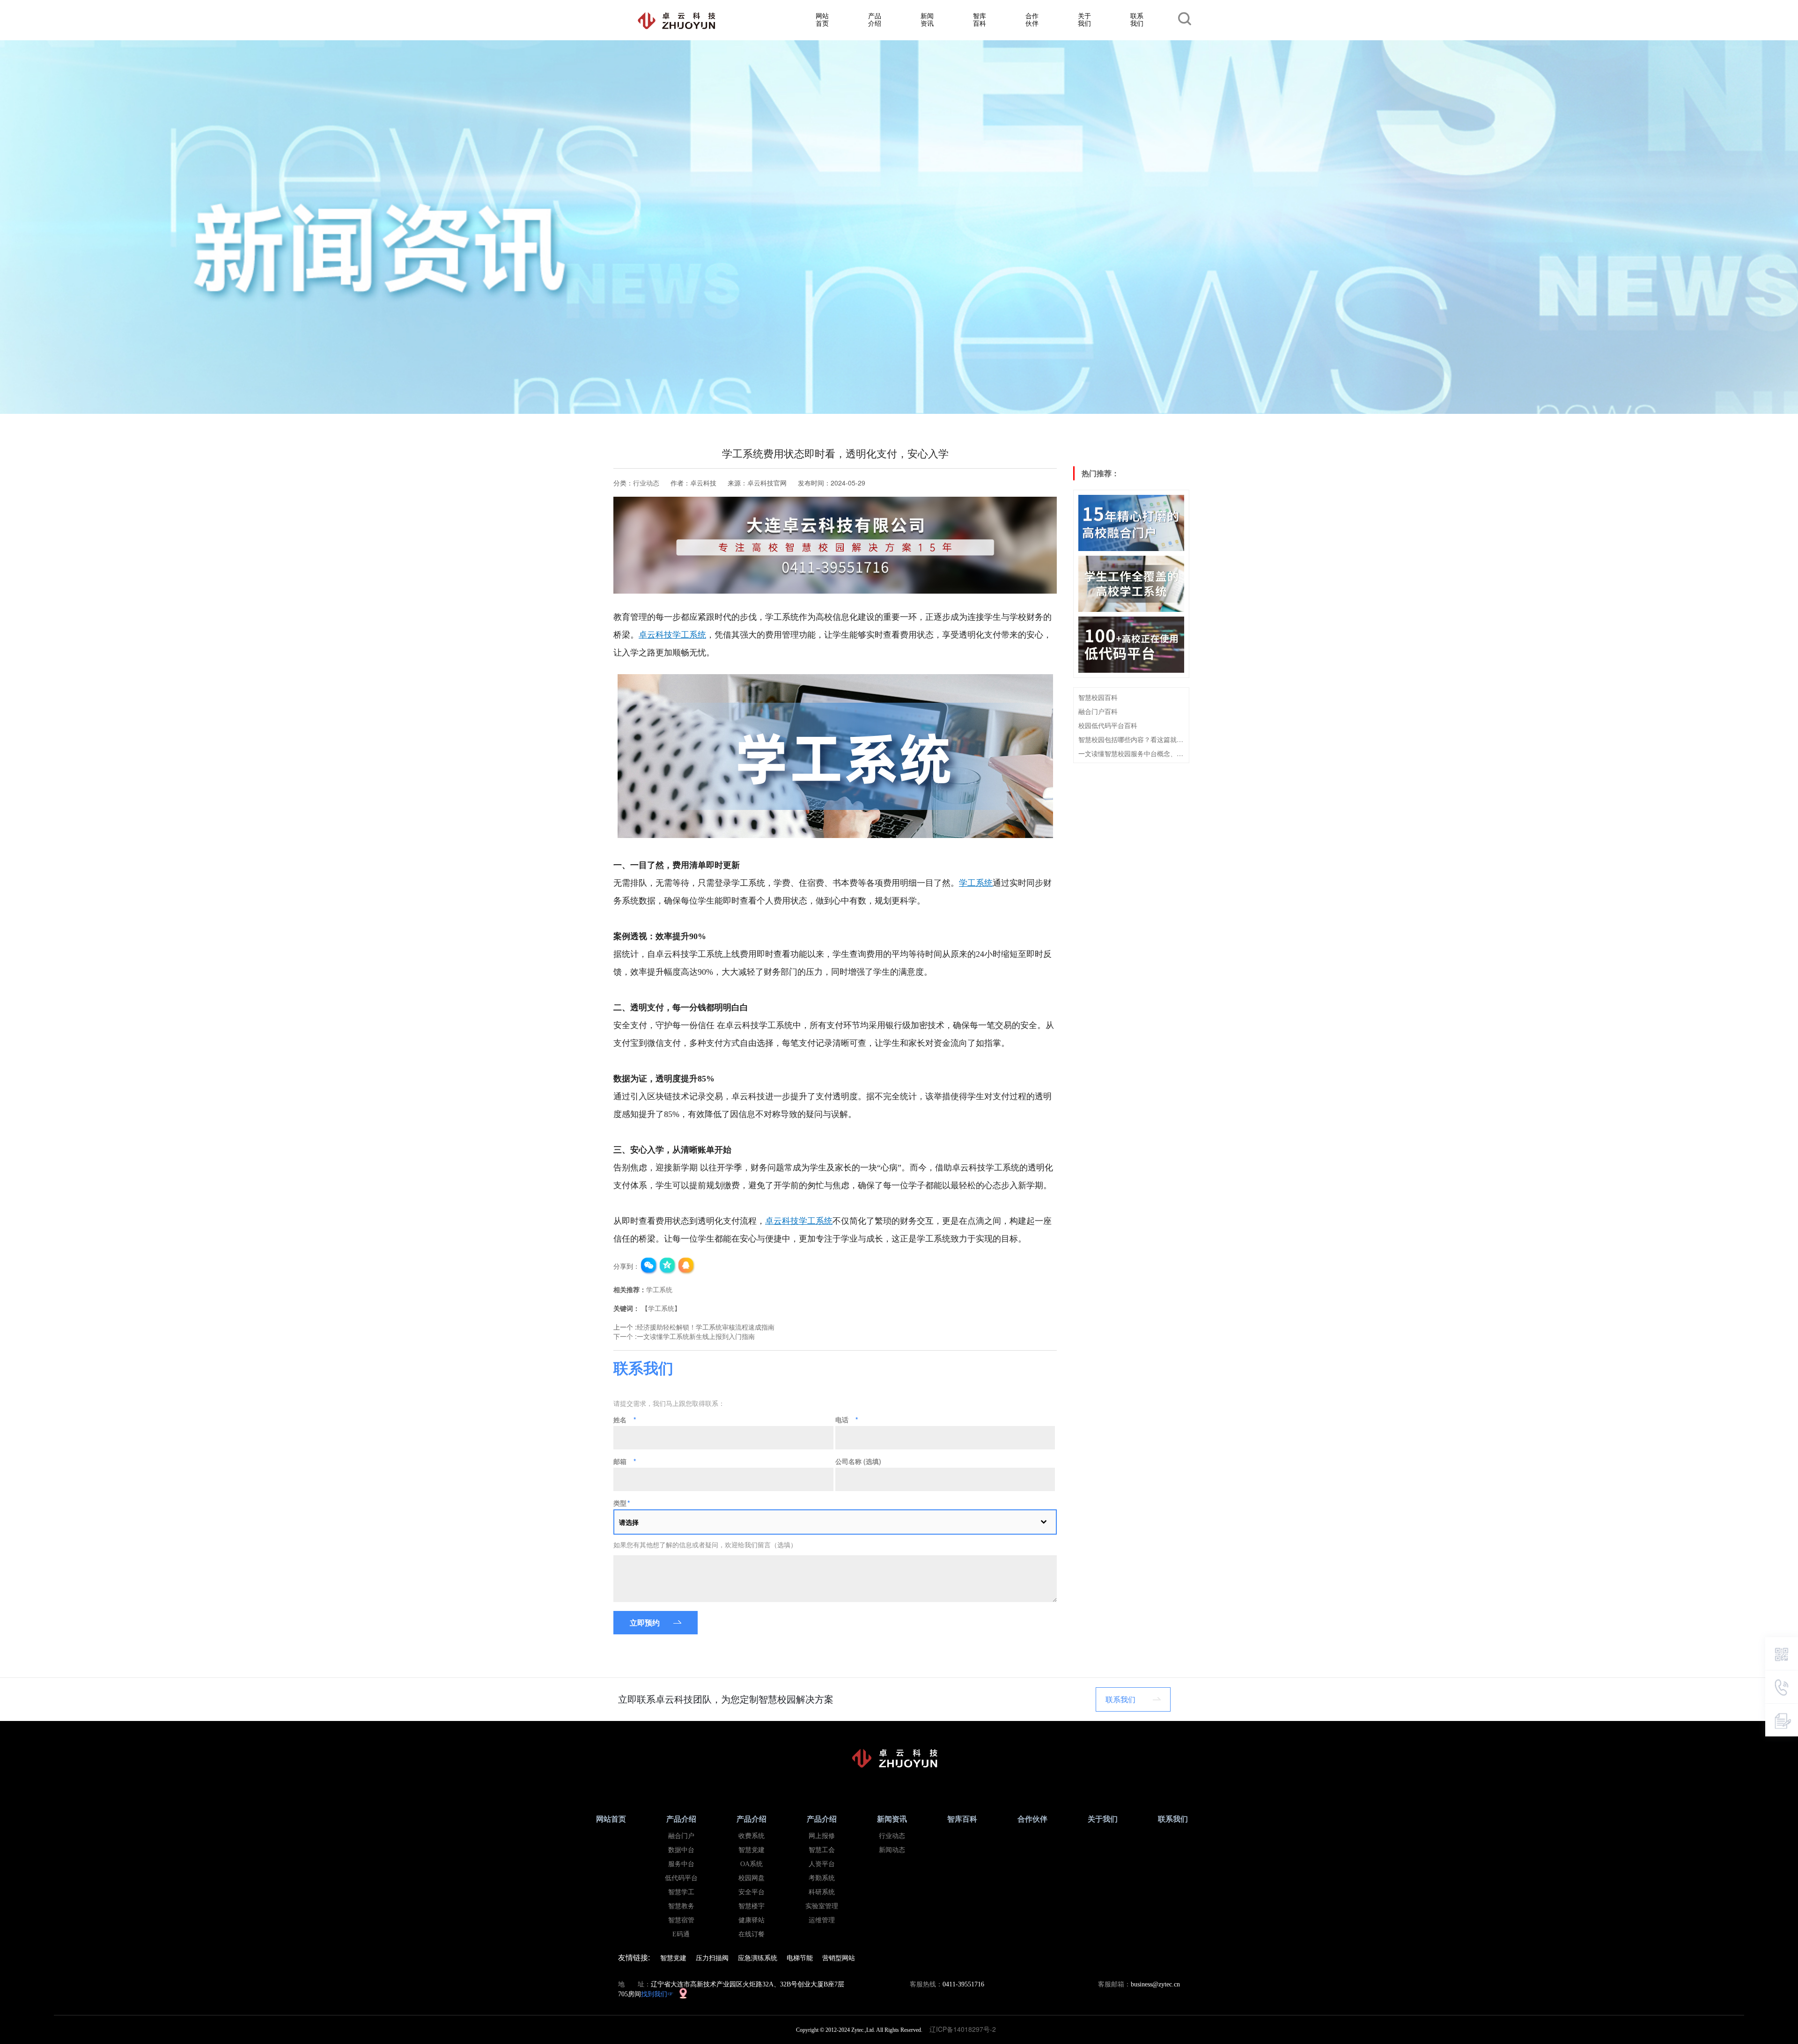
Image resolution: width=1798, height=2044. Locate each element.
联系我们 (1137, 19)
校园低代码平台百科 (1108, 725)
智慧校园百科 (1098, 697)
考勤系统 (822, 1878)
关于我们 (1084, 19)
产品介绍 (875, 19)
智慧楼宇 (752, 1906)
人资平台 (822, 1864)
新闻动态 (892, 1850)
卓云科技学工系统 (672, 635)
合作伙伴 (1032, 19)
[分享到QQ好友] (686, 1266)
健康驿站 (752, 1920)
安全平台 (752, 1892)
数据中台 (681, 1850)
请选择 (629, 1522)
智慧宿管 (681, 1920)
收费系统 (752, 1836)
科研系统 (822, 1892)
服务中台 (681, 1864)
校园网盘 (752, 1878)
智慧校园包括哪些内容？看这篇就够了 (1131, 739)
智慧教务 (681, 1906)
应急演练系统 (758, 1957)
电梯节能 (800, 1957)
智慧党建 (752, 1850)
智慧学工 (681, 1892)
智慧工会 (822, 1850)
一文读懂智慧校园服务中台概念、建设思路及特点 (1131, 753)
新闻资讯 (927, 19)
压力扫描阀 (712, 1957)
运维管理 (822, 1920)
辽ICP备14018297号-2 (965, 2029)
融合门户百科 (1098, 711)
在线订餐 (752, 1934)
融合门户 (681, 1836)
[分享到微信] (649, 1266)
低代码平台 (681, 1878)
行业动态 (646, 483)
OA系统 (752, 1864)
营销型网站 (839, 1957)
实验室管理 (822, 1906)
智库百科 (980, 19)
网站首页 (822, 19)
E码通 (681, 1934)
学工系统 (976, 883)
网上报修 (822, 1836)
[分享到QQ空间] (668, 1266)
